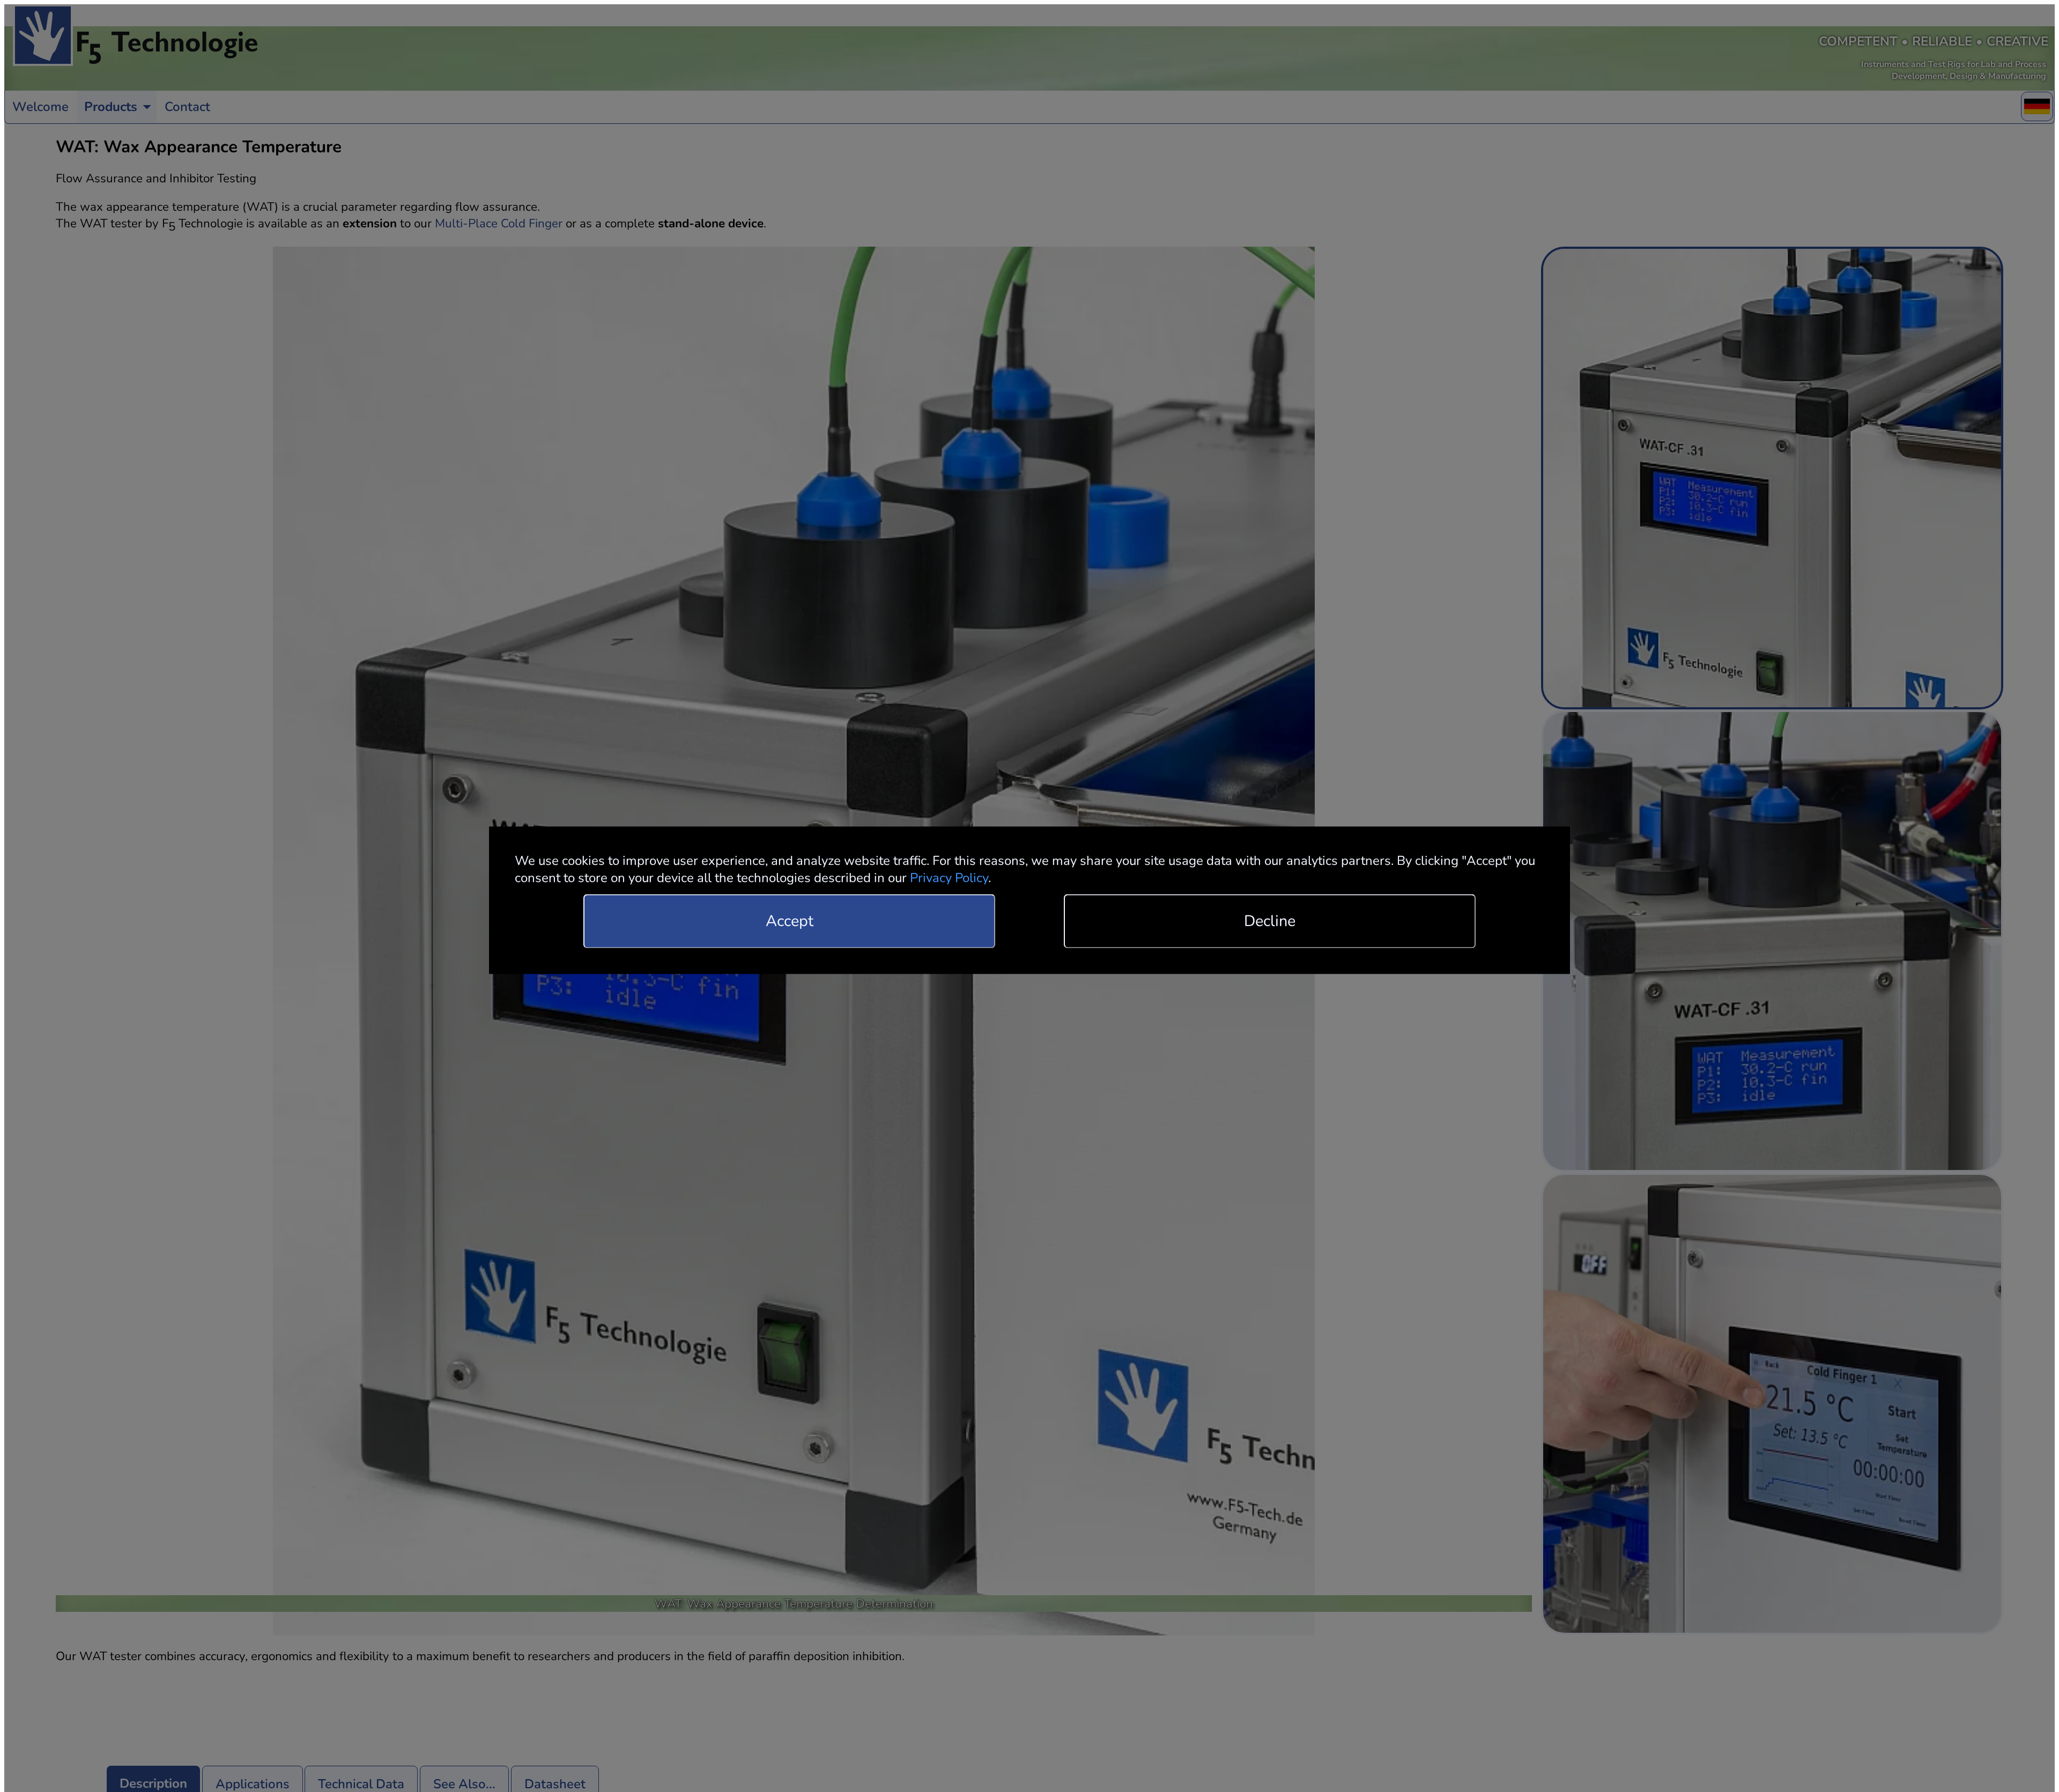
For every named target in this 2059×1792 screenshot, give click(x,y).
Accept (790, 921)
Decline (1270, 921)
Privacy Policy (949, 878)
